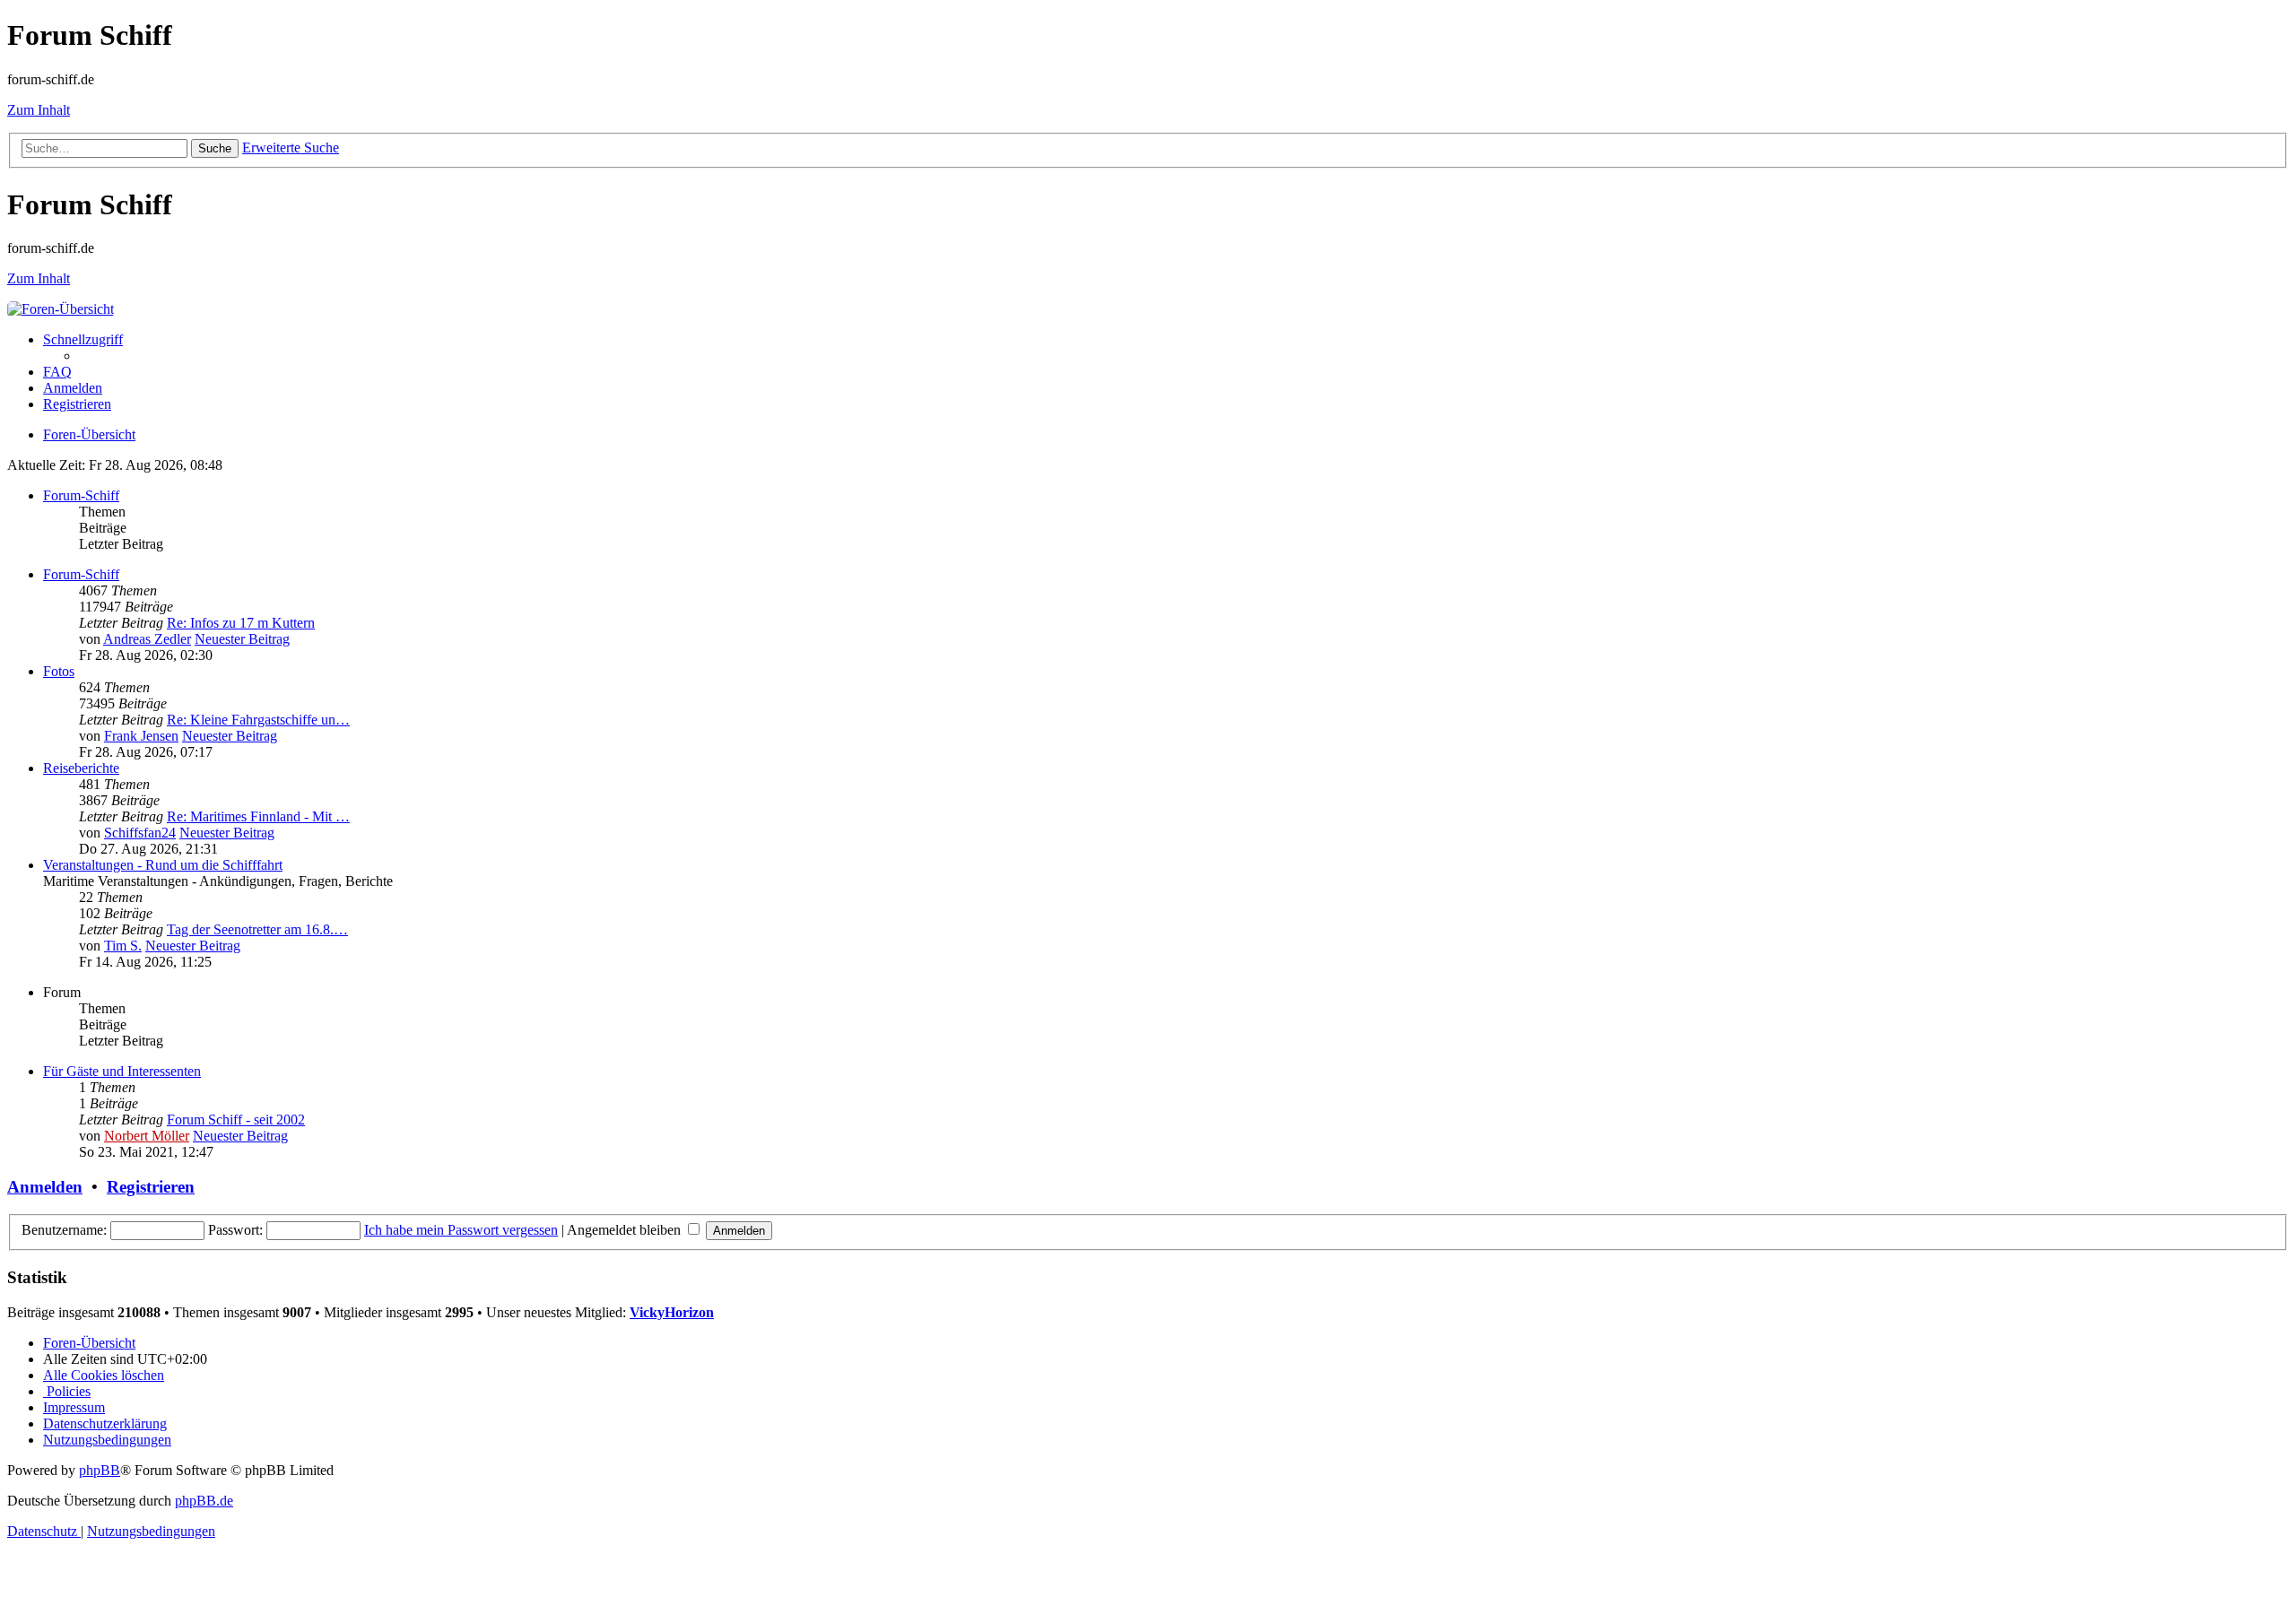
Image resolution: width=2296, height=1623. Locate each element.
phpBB (100, 1470)
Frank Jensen (141, 736)
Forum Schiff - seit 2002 (236, 1120)
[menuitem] (57, 372)
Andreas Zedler (147, 639)
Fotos (59, 671)
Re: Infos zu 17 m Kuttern (241, 623)
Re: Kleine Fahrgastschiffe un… (258, 720)
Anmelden (45, 1187)
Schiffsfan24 (140, 833)
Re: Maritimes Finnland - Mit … (258, 816)
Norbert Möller (147, 1136)
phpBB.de (204, 1501)
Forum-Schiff (81, 495)
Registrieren (151, 1187)
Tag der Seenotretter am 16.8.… (257, 929)
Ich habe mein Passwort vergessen (461, 1230)
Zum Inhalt (39, 110)
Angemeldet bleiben (626, 1230)
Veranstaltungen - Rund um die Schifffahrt (163, 865)
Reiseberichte (81, 768)
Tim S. (123, 946)
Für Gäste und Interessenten (122, 1071)
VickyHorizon (672, 1312)
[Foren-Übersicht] (61, 309)
